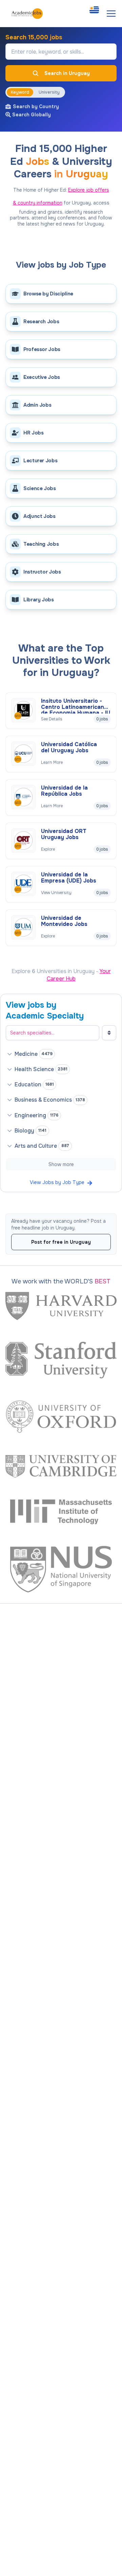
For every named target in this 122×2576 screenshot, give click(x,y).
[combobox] (94, 10)
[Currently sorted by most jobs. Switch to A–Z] (109, 1033)
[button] (111, 14)
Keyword (20, 92)
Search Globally (32, 115)
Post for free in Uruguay (61, 1242)
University (49, 92)
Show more (61, 1164)
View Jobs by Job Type (57, 1182)
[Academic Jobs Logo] (27, 14)
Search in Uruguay (67, 73)
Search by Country (36, 106)
